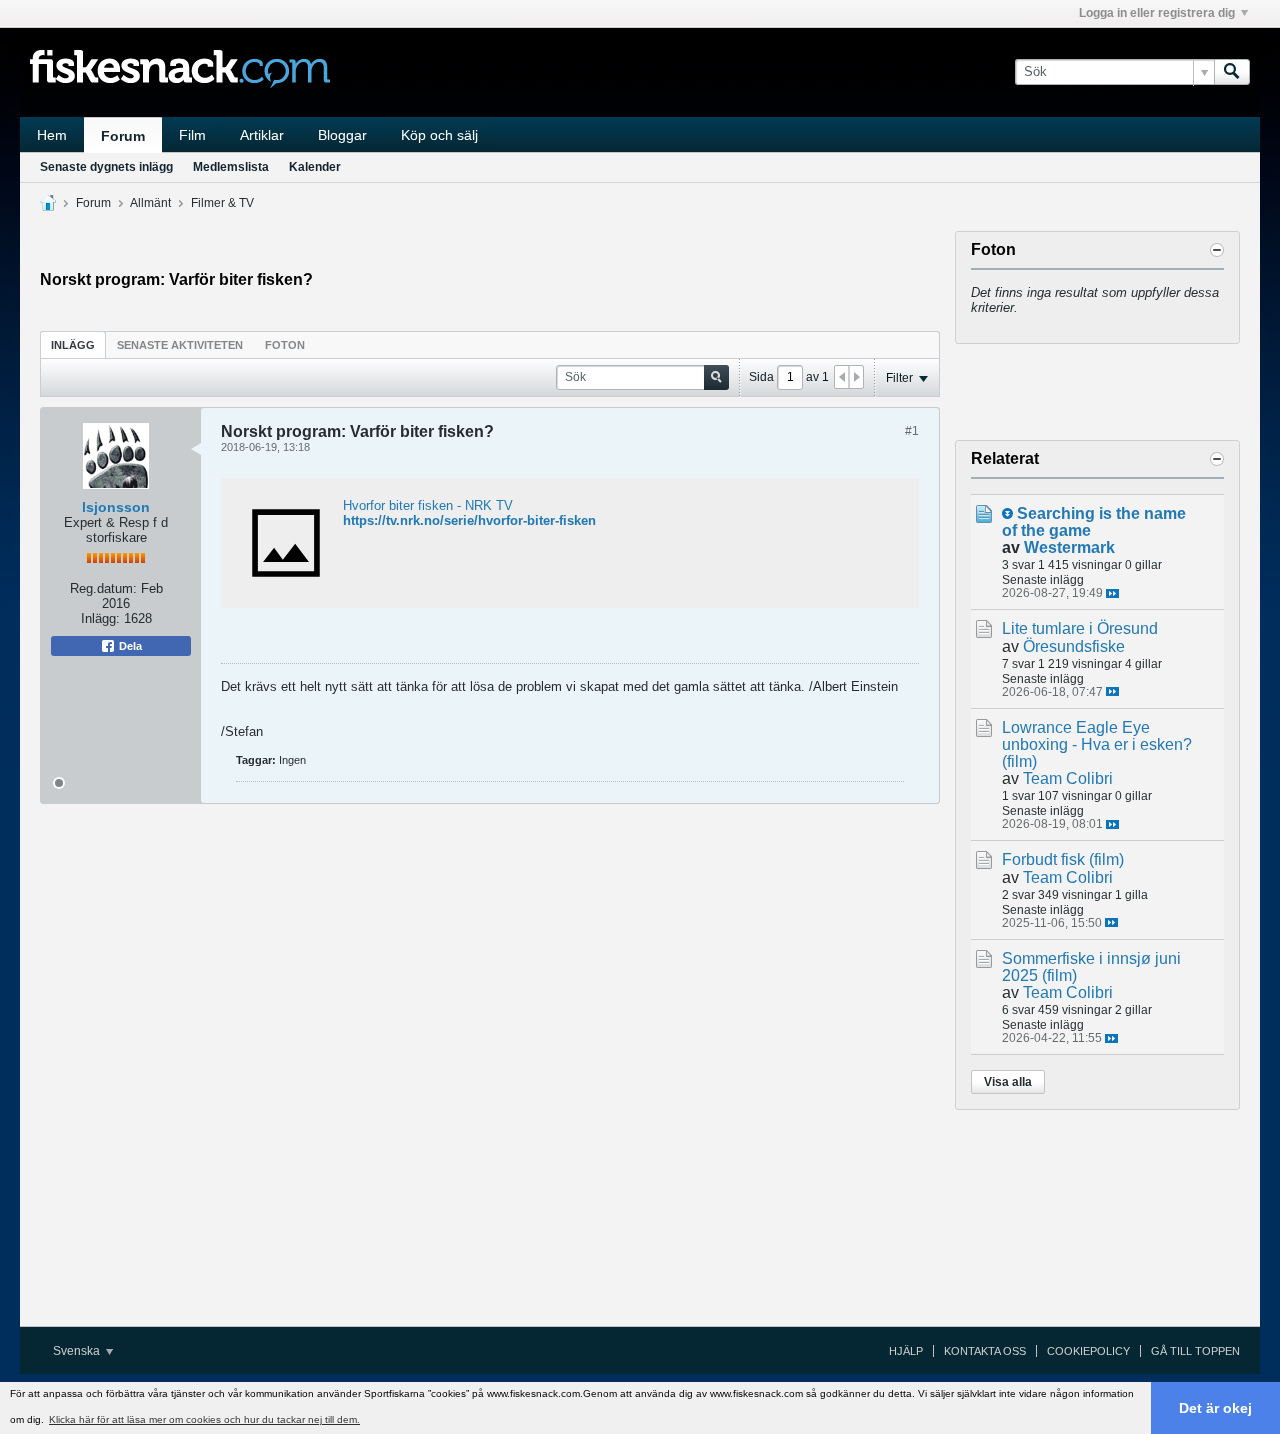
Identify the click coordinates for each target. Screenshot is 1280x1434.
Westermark (1069, 547)
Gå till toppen (1195, 1351)
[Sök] (1232, 72)
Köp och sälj (439, 135)
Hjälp (906, 1351)
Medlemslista (231, 167)
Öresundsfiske (1074, 646)
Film (192, 135)
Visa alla (1008, 1082)
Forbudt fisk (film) (1063, 859)
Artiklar (262, 135)
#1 (912, 431)
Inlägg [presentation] (73, 345)
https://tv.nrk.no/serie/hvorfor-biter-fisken (469, 520)
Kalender (315, 167)
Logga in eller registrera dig (1157, 13)
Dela (129, 646)
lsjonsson (116, 507)
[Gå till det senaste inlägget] (1112, 593)
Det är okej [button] (1215, 1408)
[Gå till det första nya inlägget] (1007, 513)
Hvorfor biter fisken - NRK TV (428, 505)
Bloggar (342, 135)
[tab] (73, 344)
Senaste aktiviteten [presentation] (180, 345)
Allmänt (150, 203)
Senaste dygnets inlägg (106, 167)
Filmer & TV (222, 203)
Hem (52, 135)
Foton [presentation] (285, 345)
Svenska (78, 1351)
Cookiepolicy (1088, 1351)
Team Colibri (1068, 778)
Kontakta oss (985, 1351)
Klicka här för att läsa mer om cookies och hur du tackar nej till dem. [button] (204, 1419)
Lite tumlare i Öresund (1080, 628)
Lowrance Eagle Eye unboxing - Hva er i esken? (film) (1097, 744)
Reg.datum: (103, 588)
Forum (123, 136)
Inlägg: (100, 618)
